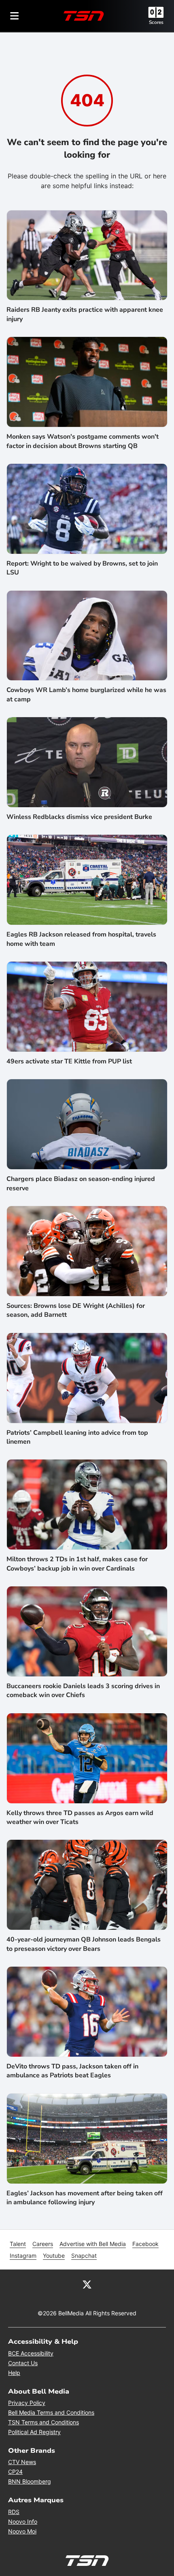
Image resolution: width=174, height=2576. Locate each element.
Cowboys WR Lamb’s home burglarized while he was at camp (86, 694)
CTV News (22, 2462)
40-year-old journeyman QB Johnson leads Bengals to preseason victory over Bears (84, 1944)
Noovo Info (23, 2521)
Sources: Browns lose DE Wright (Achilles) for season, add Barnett (76, 1310)
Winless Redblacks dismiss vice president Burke (79, 817)
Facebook (145, 2244)
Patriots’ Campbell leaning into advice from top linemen (77, 1437)
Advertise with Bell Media (93, 2244)
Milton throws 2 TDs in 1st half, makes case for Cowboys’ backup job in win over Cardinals (77, 1564)
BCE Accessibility (31, 2353)
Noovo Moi (22, 2531)
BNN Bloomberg (30, 2481)
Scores (156, 22)
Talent (18, 2244)
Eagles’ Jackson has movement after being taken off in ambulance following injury (85, 2198)
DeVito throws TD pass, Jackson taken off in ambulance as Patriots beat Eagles (72, 2071)
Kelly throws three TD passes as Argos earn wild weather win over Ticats (80, 1817)
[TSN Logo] (84, 16)
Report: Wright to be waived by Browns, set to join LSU (82, 568)
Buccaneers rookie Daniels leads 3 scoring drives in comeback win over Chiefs (83, 1691)
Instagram (23, 2256)
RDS (14, 2512)
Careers (43, 2244)
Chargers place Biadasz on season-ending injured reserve (81, 1183)
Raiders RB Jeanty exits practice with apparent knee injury (85, 314)
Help (14, 2373)
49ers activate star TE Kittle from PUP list (69, 1061)
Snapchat (84, 2256)
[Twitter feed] (87, 2284)
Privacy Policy (27, 2403)
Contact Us (23, 2363)
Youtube (54, 2256)
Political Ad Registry (34, 2432)
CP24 (15, 2472)
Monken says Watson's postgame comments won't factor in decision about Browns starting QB (83, 441)
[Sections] (15, 16)
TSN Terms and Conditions (43, 2422)
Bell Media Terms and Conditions (51, 2412)
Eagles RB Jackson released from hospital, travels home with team (81, 939)
